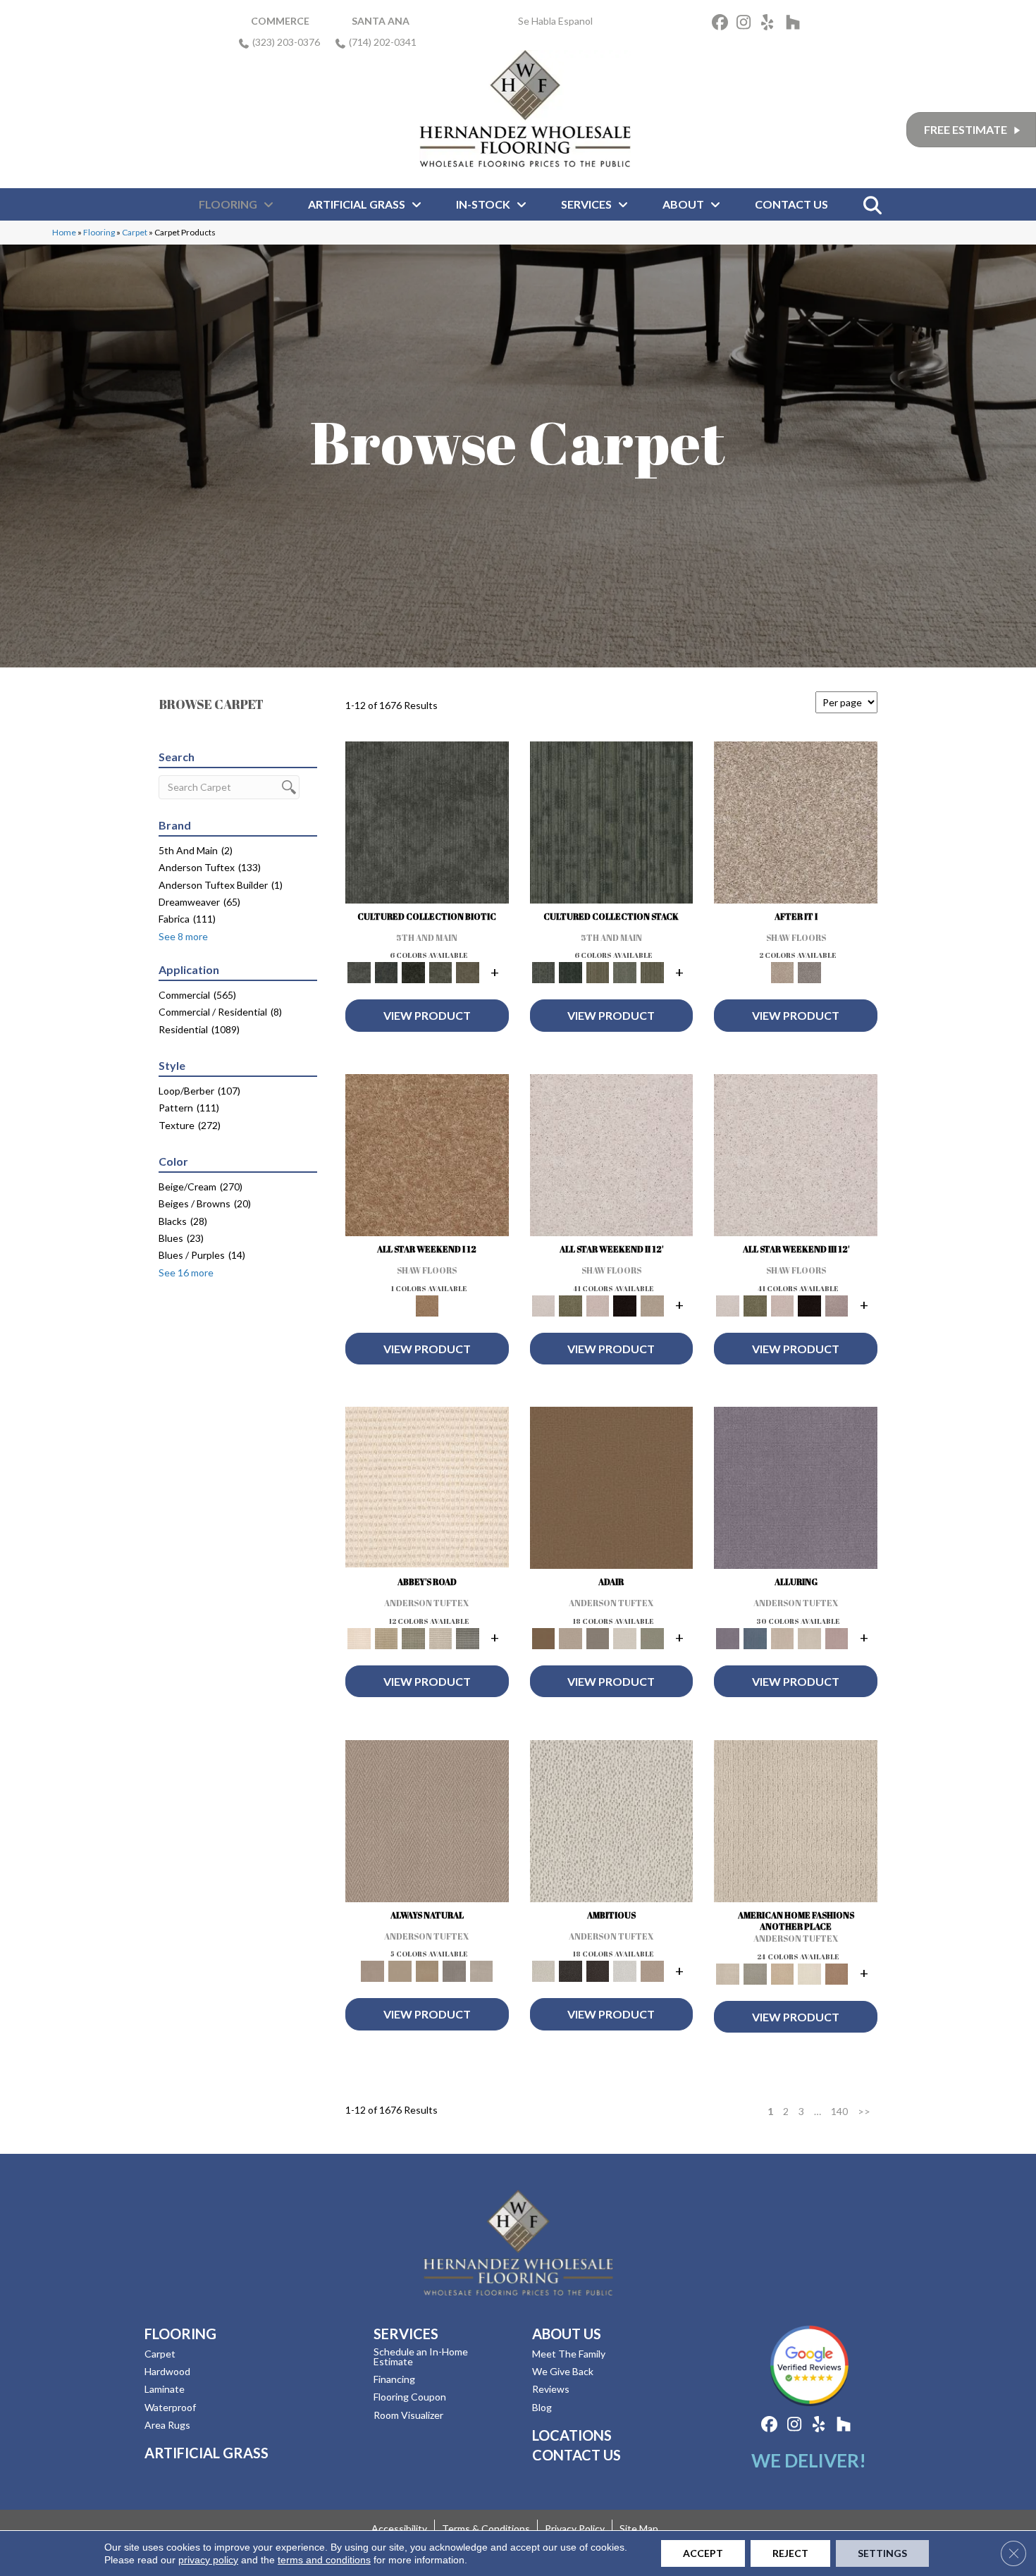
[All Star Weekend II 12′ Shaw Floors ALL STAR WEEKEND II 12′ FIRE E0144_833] (612, 1159)
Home (64, 232)
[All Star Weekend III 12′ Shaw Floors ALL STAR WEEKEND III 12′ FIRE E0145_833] (796, 1159)
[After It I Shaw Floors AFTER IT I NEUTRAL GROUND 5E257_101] (796, 826)
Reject (790, 2553)
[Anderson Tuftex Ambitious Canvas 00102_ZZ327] (612, 1825)
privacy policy (208, 2560)
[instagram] (747, 24)
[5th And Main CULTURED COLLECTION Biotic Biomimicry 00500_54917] (427, 826)
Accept (703, 2553)
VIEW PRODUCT (427, 1015)
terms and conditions (324, 2560)
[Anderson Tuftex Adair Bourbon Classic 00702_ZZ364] (612, 1491)
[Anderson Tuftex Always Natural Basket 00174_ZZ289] (427, 1825)
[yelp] (771, 24)
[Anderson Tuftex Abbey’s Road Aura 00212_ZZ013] (427, 1490)
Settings (882, 2553)
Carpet (135, 232)
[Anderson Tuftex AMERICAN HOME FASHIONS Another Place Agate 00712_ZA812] (796, 1825)
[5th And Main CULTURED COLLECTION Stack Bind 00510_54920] (612, 826)
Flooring (99, 232)
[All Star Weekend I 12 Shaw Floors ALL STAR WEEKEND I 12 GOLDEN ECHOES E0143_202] (427, 1159)
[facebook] (722, 24)
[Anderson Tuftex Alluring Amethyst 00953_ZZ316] (796, 1491)
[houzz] (796, 24)
